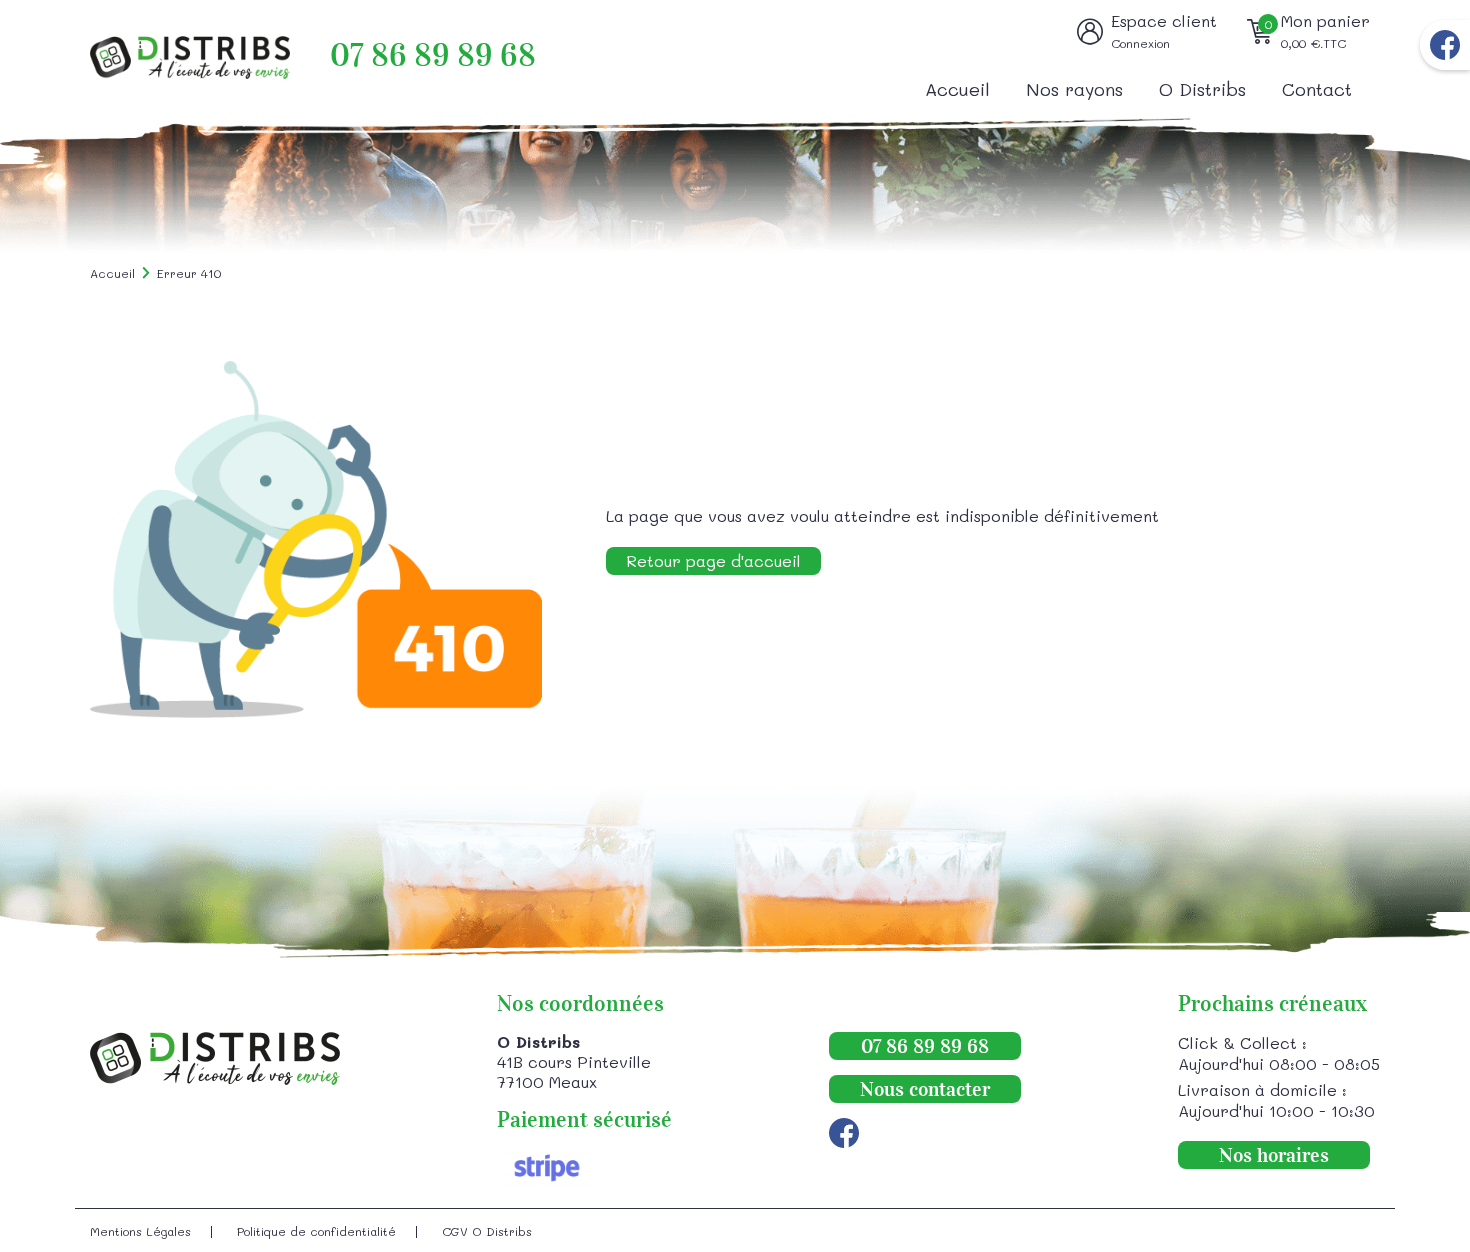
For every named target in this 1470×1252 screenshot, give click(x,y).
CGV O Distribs (487, 1231)
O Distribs (1202, 89)
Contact (1317, 89)
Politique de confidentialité (316, 1231)
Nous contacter (925, 1089)
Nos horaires (1274, 1155)
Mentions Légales (140, 1231)
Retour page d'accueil (713, 560)
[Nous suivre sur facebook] (1445, 45)
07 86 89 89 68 (433, 55)
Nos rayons (1074, 89)
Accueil (957, 89)
